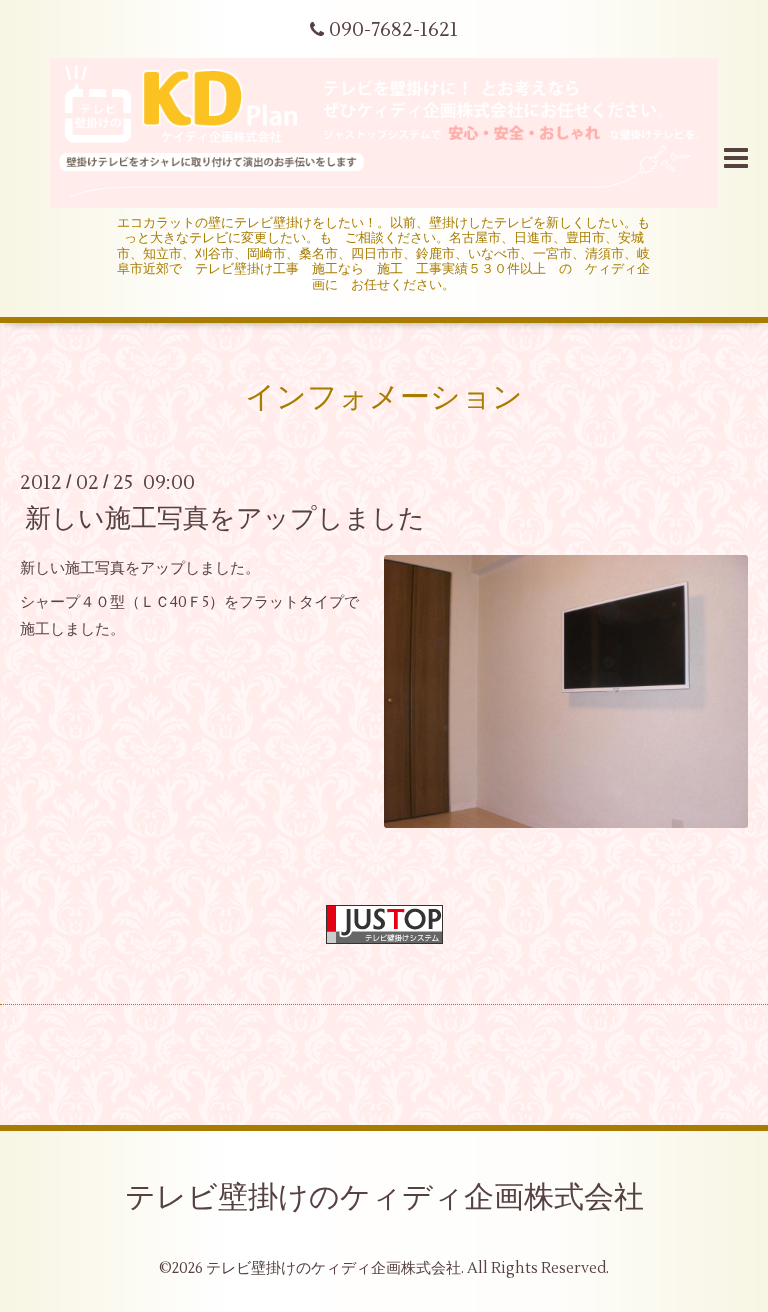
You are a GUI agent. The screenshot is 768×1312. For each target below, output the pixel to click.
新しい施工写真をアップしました (225, 518)
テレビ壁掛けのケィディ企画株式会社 (384, 1197)
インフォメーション (384, 397)
